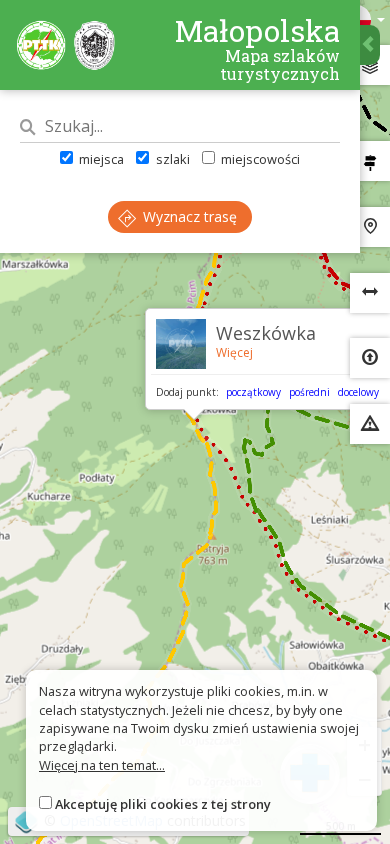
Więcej (234, 352)
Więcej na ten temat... (102, 765)
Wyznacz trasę (188, 216)
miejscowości (259, 159)
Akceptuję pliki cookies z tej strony (163, 804)
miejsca (100, 159)
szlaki (171, 159)
